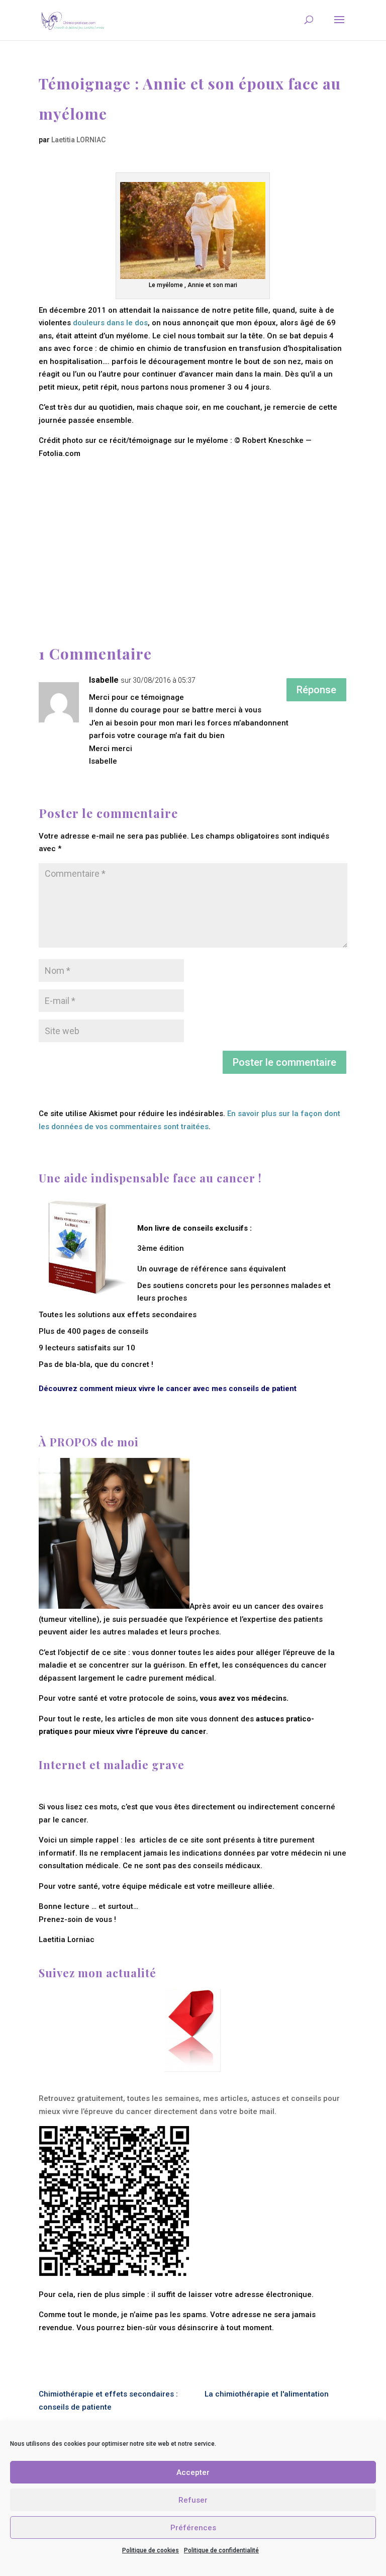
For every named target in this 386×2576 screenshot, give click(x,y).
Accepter (193, 2472)
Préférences (193, 2528)
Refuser (193, 2500)
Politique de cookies (151, 2550)
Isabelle (104, 680)
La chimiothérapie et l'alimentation (267, 2394)
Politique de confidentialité (221, 2550)
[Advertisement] (193, 530)
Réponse (316, 690)
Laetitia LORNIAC (78, 140)
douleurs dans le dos (110, 323)
